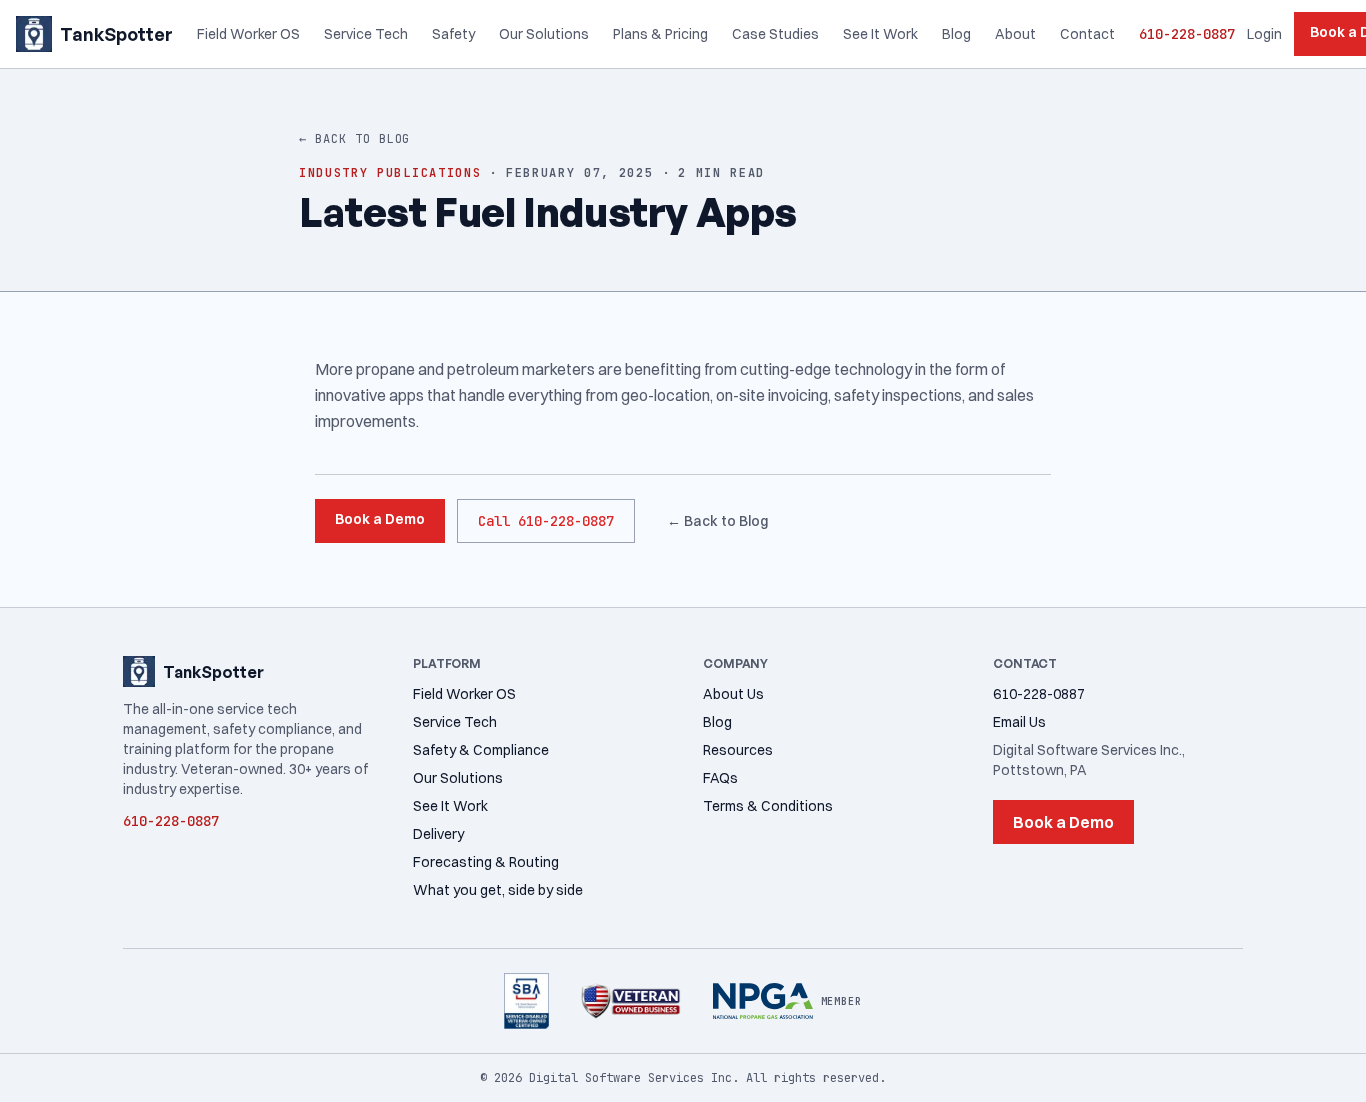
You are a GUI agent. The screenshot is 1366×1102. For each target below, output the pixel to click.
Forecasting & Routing (486, 862)
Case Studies (775, 34)
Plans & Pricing (660, 34)
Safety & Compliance (481, 750)
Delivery (438, 834)
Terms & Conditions (768, 806)
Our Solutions (544, 34)
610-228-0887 (1187, 34)
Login (1264, 34)
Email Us (1019, 722)
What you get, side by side (498, 890)
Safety (453, 34)
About (1015, 34)
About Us (733, 694)
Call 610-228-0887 (546, 521)
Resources (738, 750)
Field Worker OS (248, 34)
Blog (956, 34)
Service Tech (366, 34)
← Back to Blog (354, 139)
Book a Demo (380, 519)
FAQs (720, 778)
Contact (1087, 34)
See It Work (880, 34)
